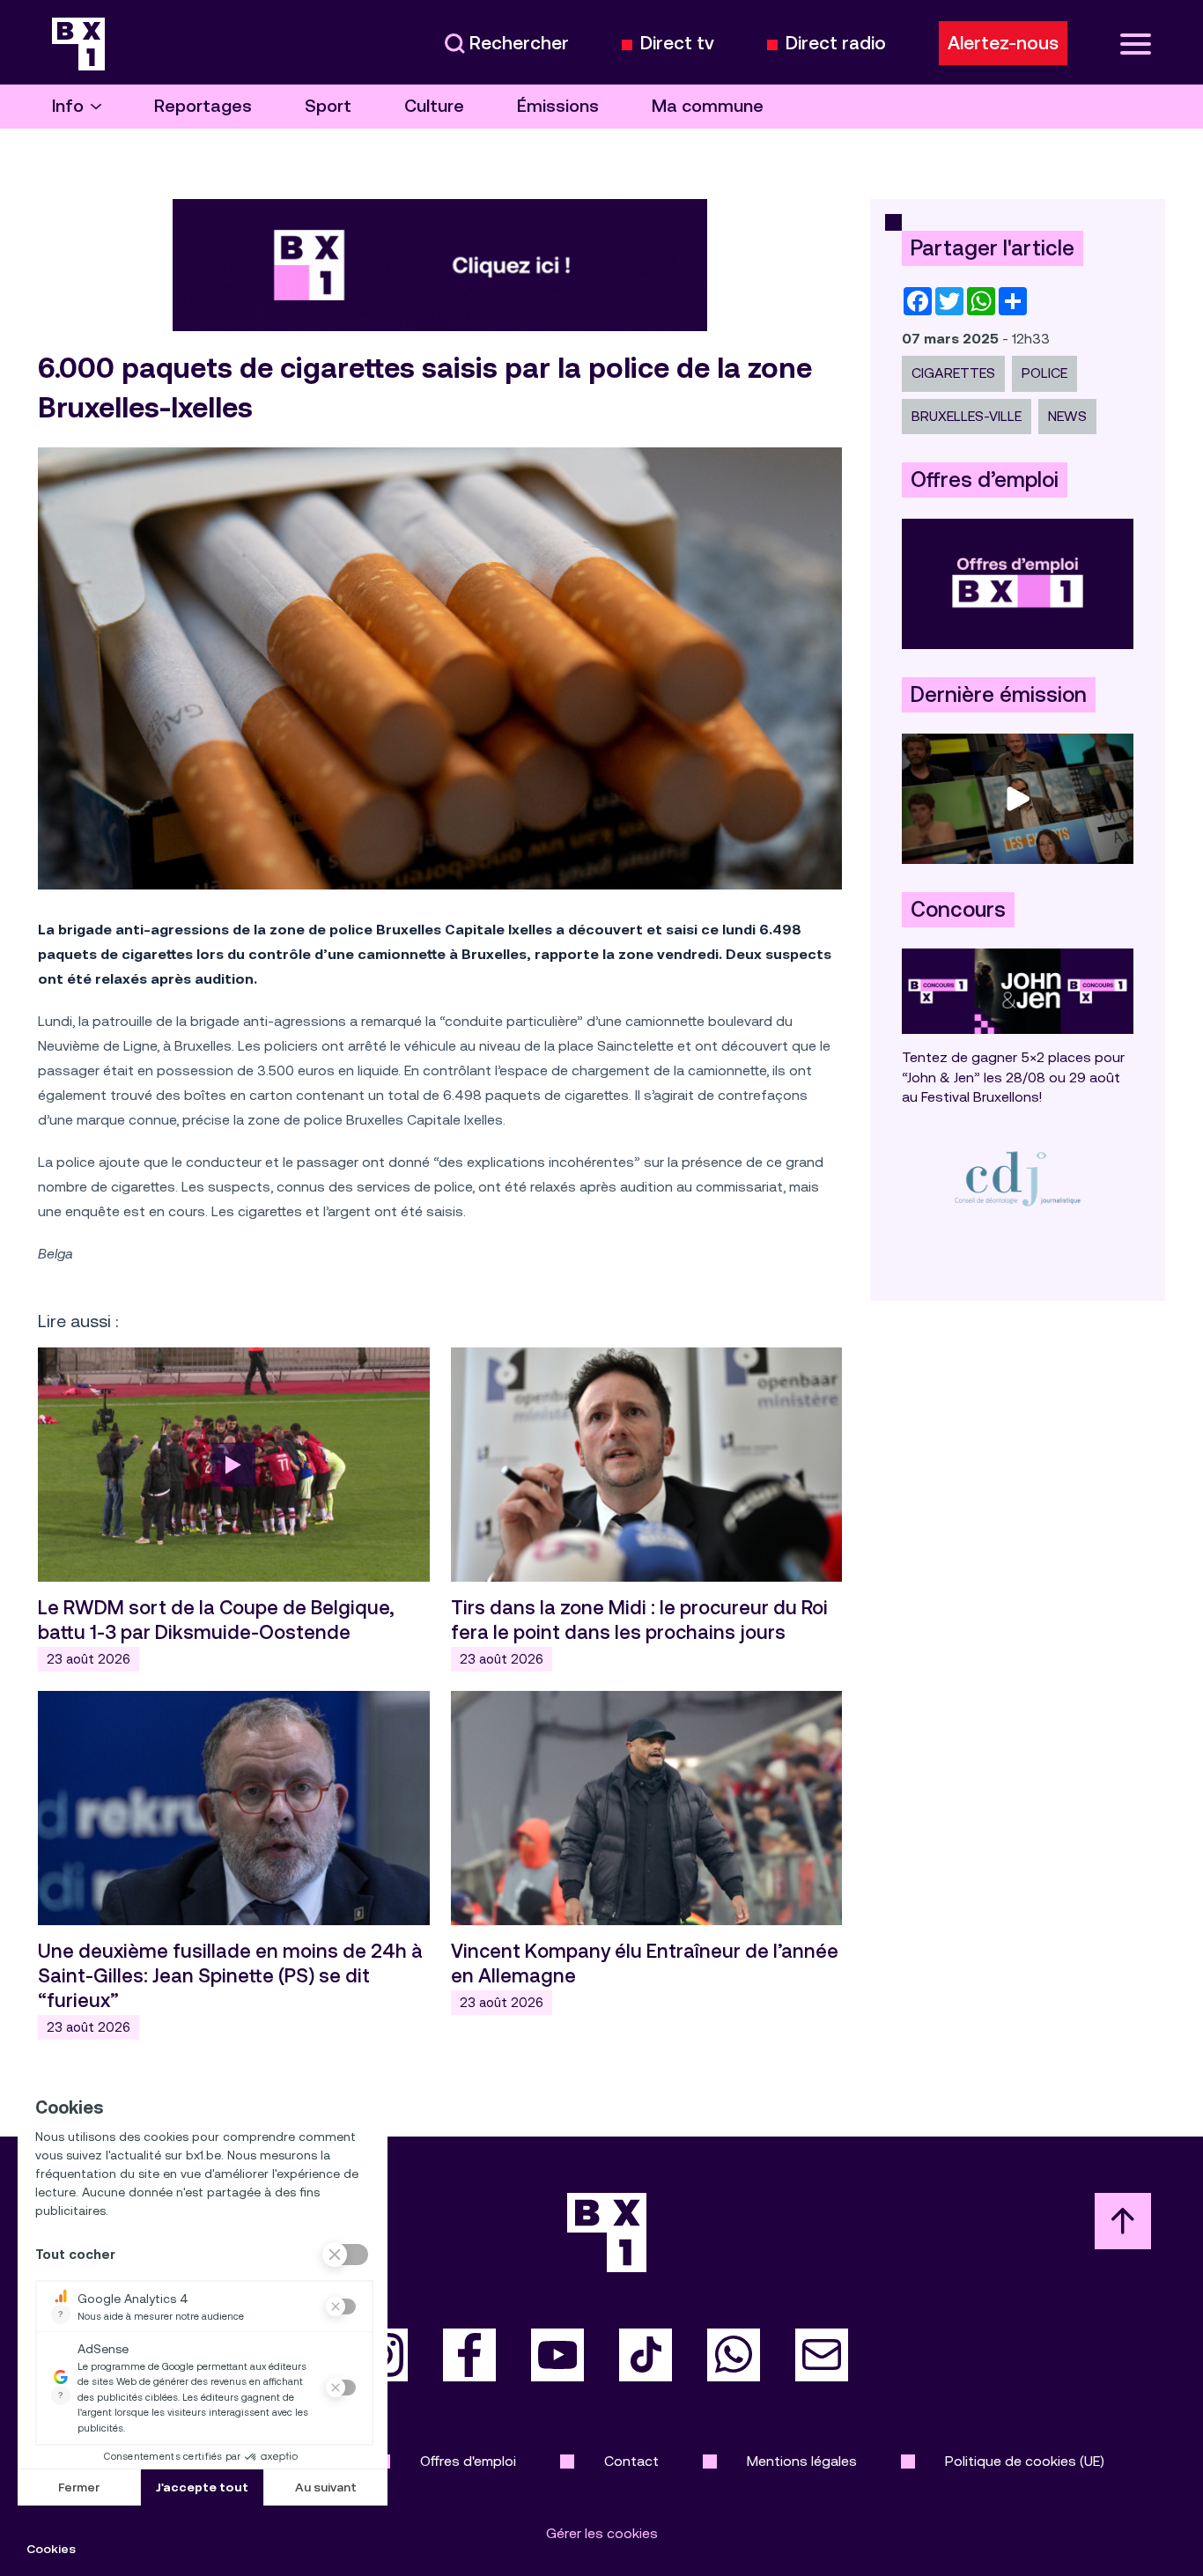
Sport (328, 106)
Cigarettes (953, 373)
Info (68, 106)
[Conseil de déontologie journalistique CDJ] (1018, 1178)
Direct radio (836, 44)
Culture (434, 106)
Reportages (203, 106)
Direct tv (677, 44)
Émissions (558, 106)
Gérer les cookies (602, 2533)
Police (1044, 373)
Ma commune (708, 106)
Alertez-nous (1003, 43)
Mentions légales (802, 2461)
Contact (631, 2461)
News (1067, 416)
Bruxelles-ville (967, 416)
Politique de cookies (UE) (1025, 2461)
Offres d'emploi (468, 2461)
